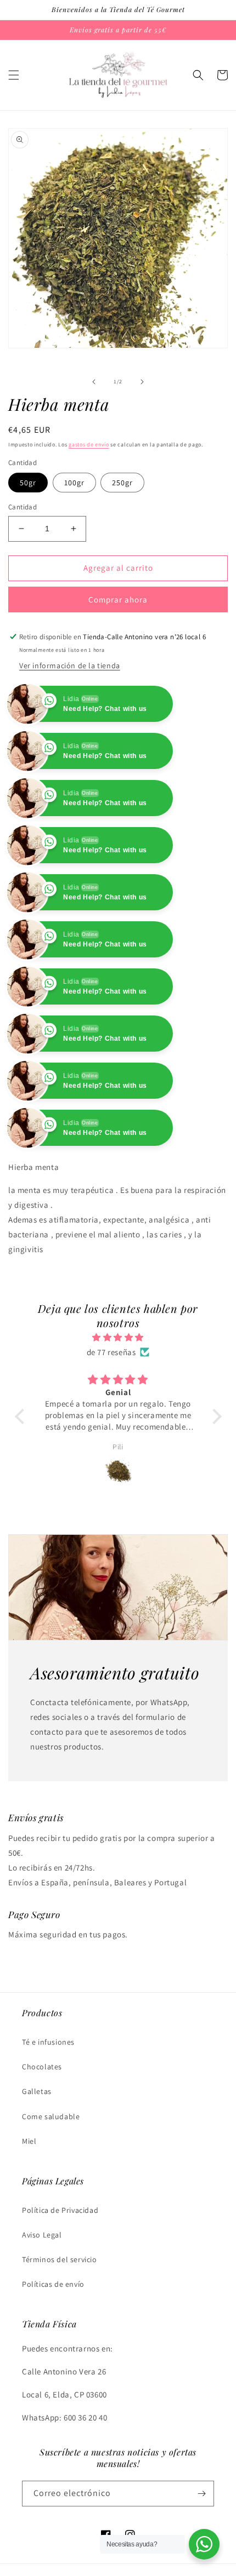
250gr (122, 483)
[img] (118, 1337)
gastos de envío (89, 444)
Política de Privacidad (60, 2210)
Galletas (37, 2091)
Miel (29, 2141)
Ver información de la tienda (70, 665)
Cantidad (23, 507)
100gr (74, 483)
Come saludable (51, 2116)
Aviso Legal (42, 2235)
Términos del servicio (60, 2259)
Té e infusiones (48, 2042)
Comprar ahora (118, 599)
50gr (28, 483)
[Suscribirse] (201, 2494)
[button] (14, 75)
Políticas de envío (53, 2284)
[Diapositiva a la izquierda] (94, 382)
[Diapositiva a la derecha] (142, 382)
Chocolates (42, 2067)
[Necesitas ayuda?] (204, 2544)
